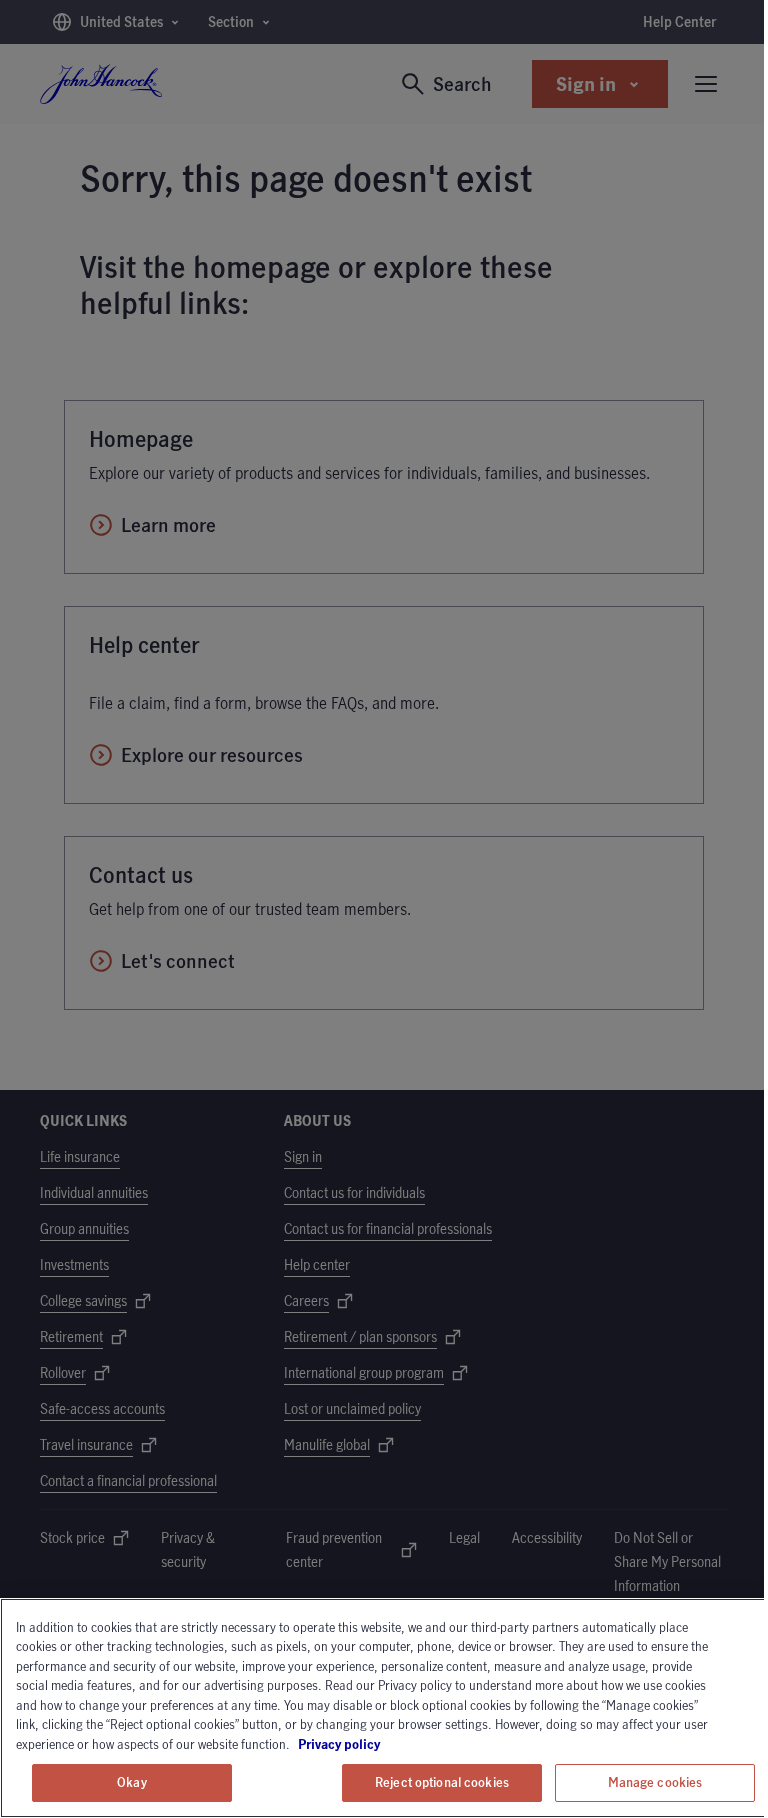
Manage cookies (655, 1782)
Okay (132, 1782)
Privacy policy (395, 1744)
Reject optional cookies (442, 1782)
